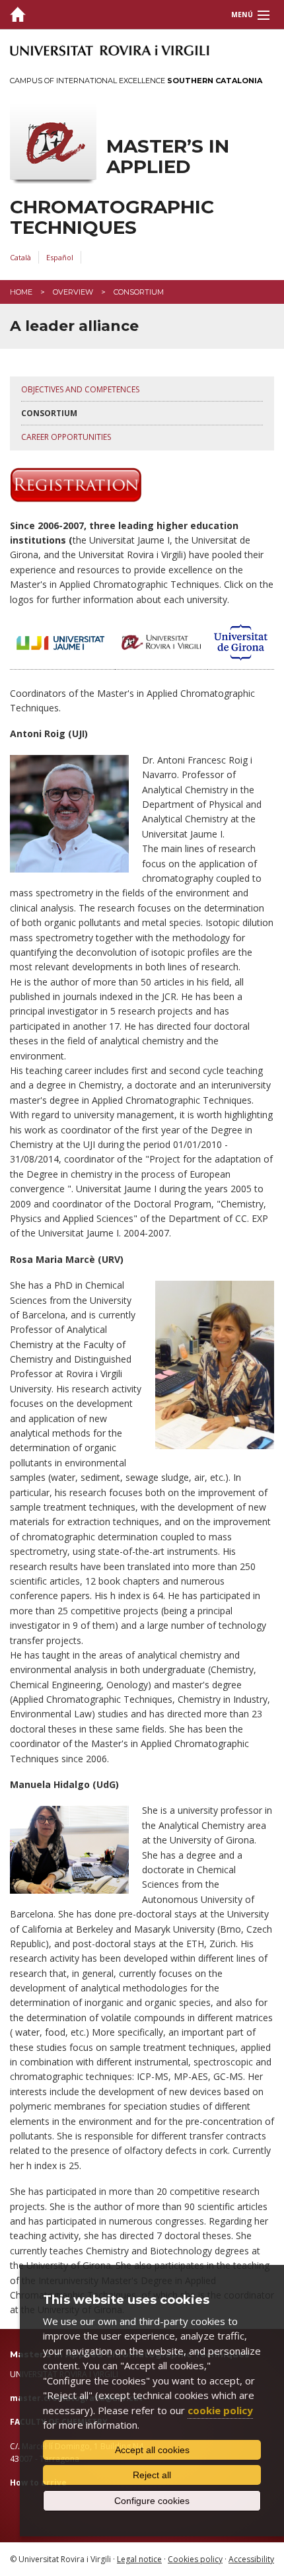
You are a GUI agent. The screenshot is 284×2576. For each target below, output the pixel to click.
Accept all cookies (152, 2450)
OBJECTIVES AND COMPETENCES (80, 389)
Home (21, 292)
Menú (242, 15)
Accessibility (251, 2559)
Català (20, 257)
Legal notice (139, 2559)
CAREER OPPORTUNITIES (66, 437)
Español (60, 257)
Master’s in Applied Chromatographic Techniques (120, 187)
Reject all (152, 2475)
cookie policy (220, 2410)
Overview (73, 292)
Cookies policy (195, 2559)
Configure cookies (152, 2501)
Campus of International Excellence (136, 81)
